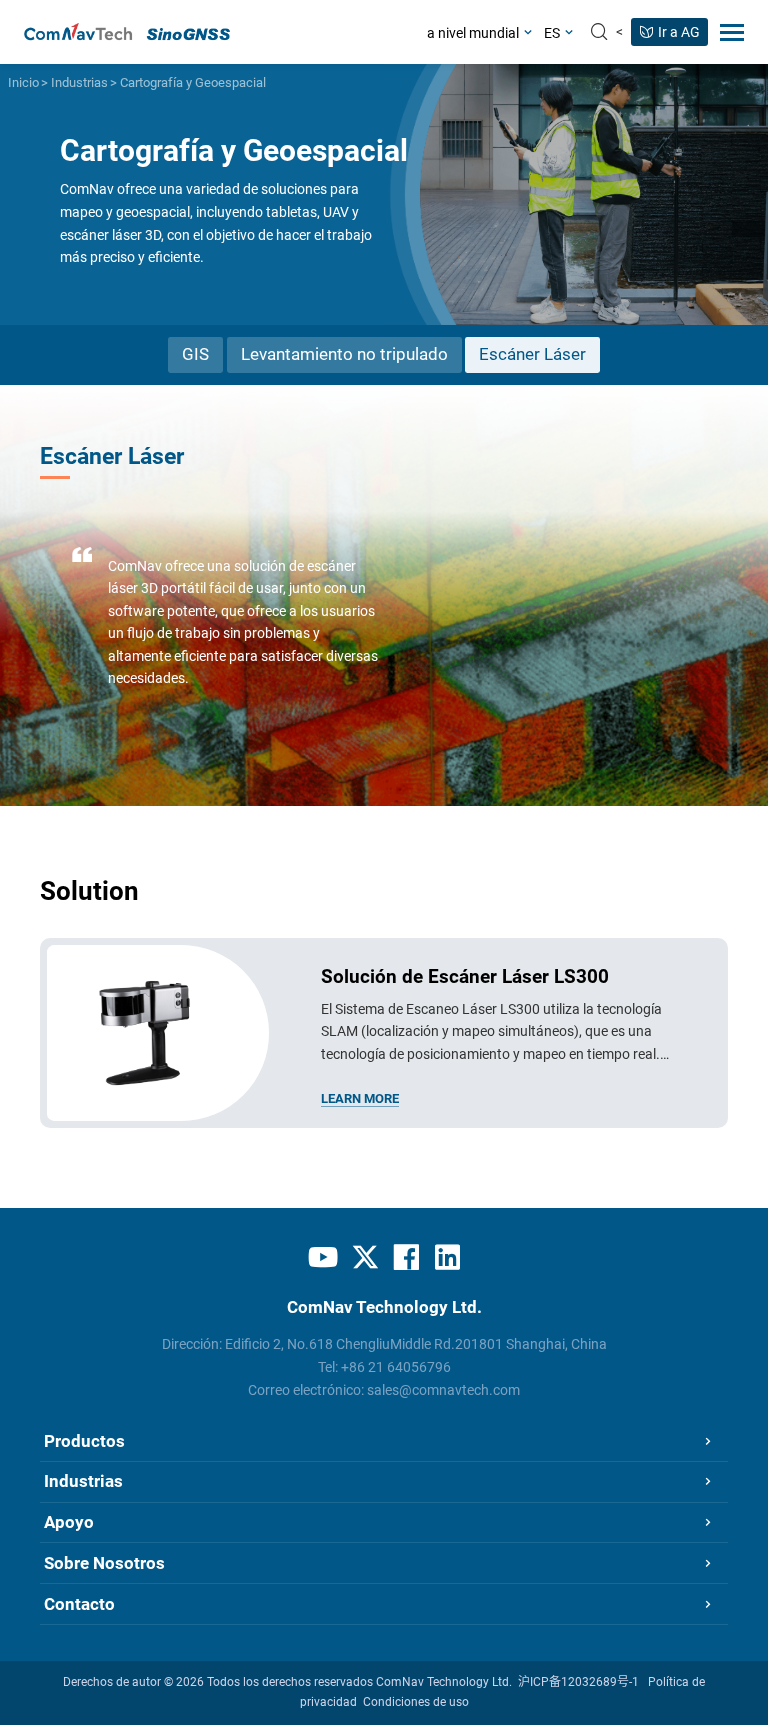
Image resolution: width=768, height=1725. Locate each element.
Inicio (23, 82)
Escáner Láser (532, 354)
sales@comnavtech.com (443, 1390)
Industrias (79, 82)
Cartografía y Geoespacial (193, 82)
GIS (195, 354)
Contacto (79, 1604)
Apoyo (69, 1522)
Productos (84, 1441)
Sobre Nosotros (104, 1563)
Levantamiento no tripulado (344, 354)
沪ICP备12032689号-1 (578, 1682)
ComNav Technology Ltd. (444, 1682)
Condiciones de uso (416, 1702)
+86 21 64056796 (396, 1367)
